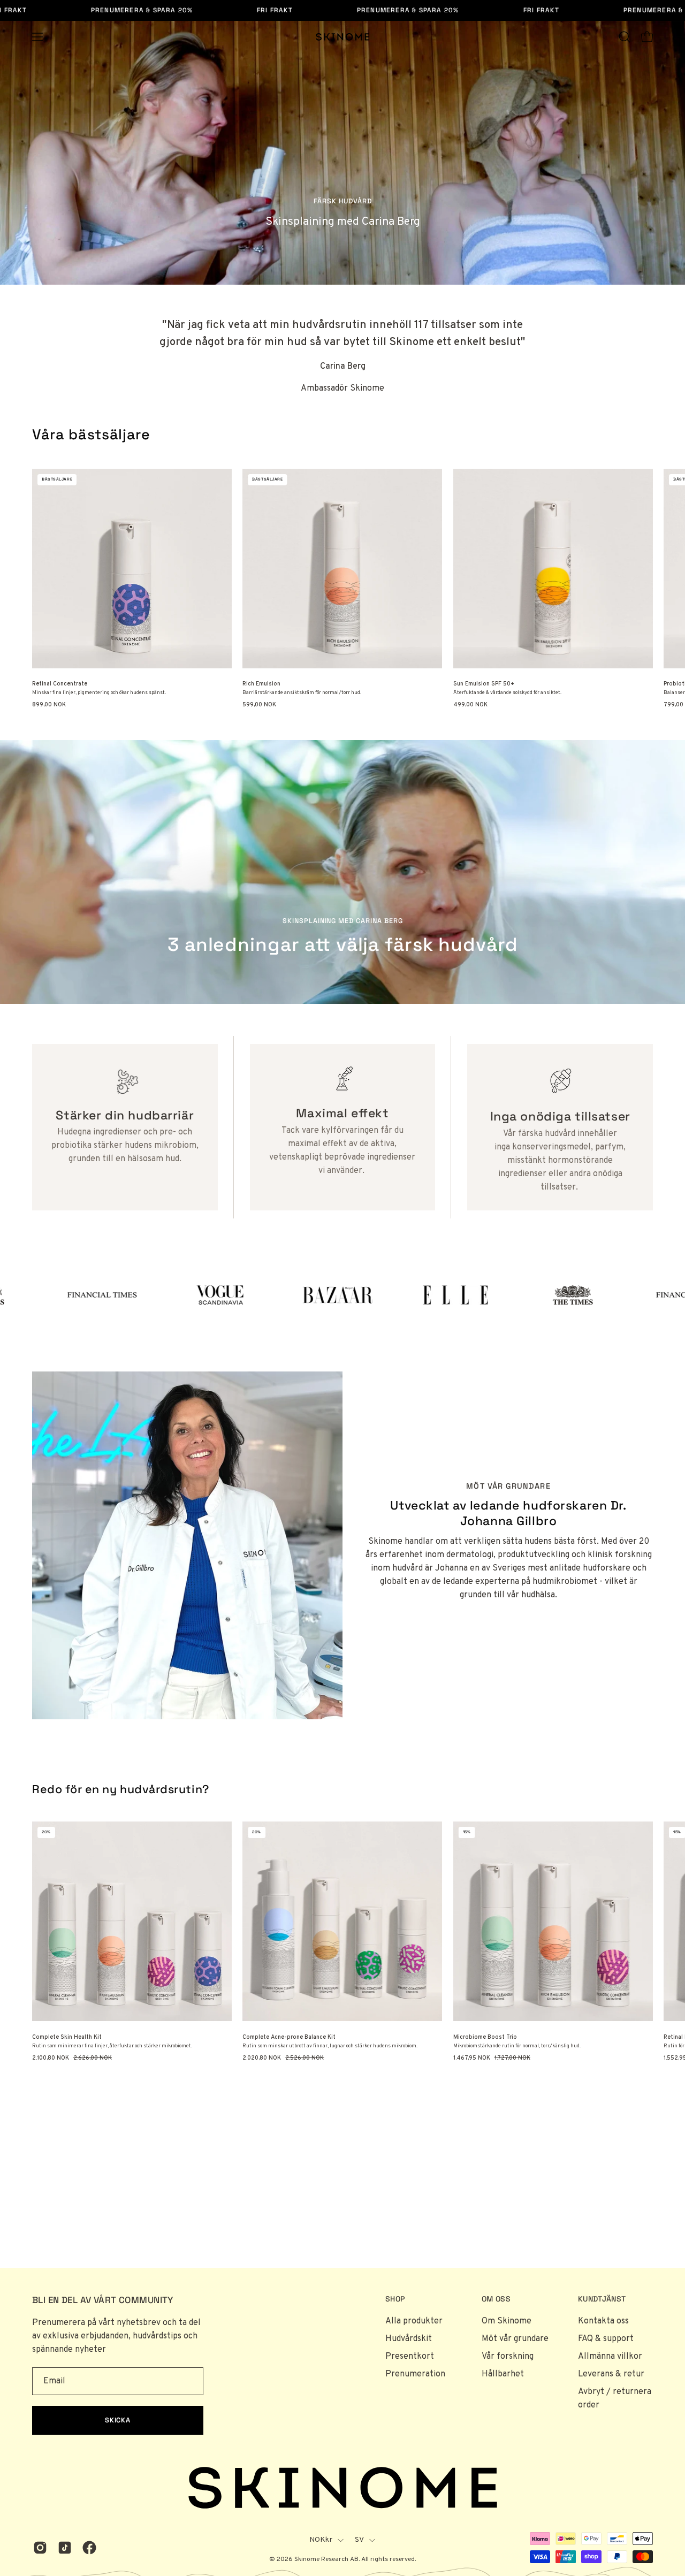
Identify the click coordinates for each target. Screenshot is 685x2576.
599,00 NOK (259, 705)
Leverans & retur (611, 2374)
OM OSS (496, 2299)
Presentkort (410, 2357)
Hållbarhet (503, 2374)
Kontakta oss (603, 2321)
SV (360, 2540)
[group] (342, 589)
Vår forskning (508, 2357)
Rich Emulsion (261, 684)
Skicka (118, 2420)
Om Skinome (507, 2321)
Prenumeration (415, 2374)
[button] (625, 37)
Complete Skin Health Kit (67, 2037)
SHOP (395, 2299)
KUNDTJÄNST (602, 2299)
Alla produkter (414, 2321)
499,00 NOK (470, 705)
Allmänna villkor (610, 2357)
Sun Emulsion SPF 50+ (484, 684)
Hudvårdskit (409, 2339)
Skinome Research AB (326, 2559)
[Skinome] (342, 37)
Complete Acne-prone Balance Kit (289, 2037)
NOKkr (321, 2540)
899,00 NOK (49, 705)
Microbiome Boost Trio (485, 2037)
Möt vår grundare (515, 2339)
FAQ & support (606, 2339)
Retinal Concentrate (60, 684)
